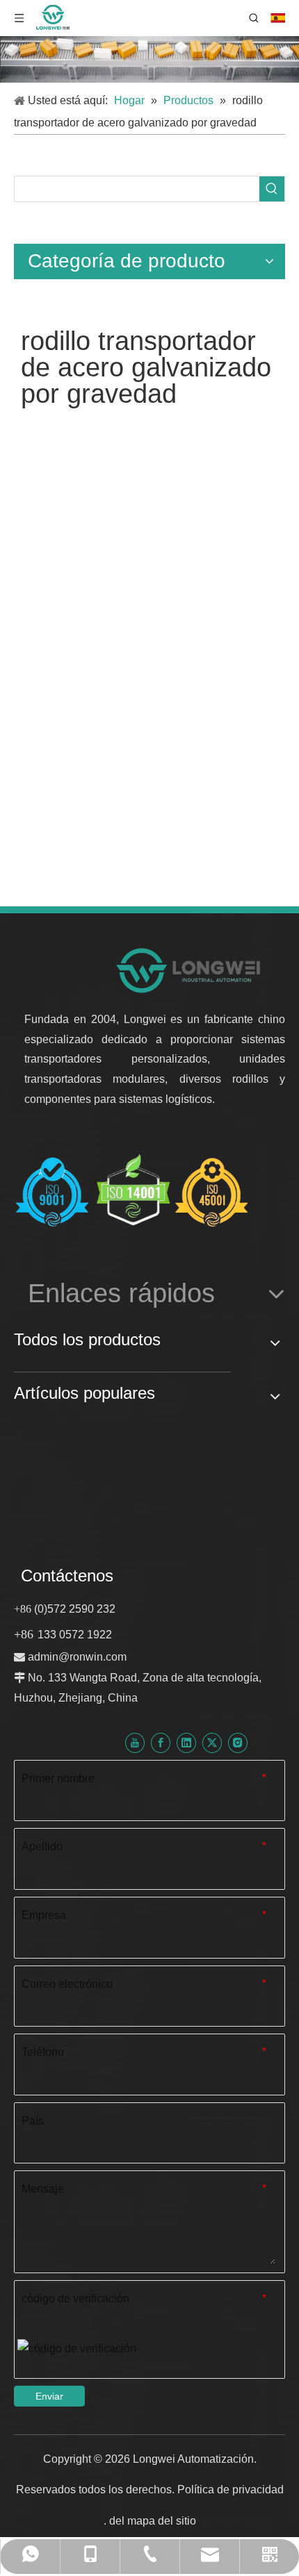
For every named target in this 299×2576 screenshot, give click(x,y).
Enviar (49, 2396)
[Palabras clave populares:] (272, 189)
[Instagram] (238, 1743)
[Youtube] (135, 1743)
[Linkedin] (186, 1743)
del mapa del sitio (153, 2521)
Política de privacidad (231, 2490)
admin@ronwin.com (77, 1657)
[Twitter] (212, 1743)
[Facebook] (161, 1743)
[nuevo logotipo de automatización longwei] (189, 970)
